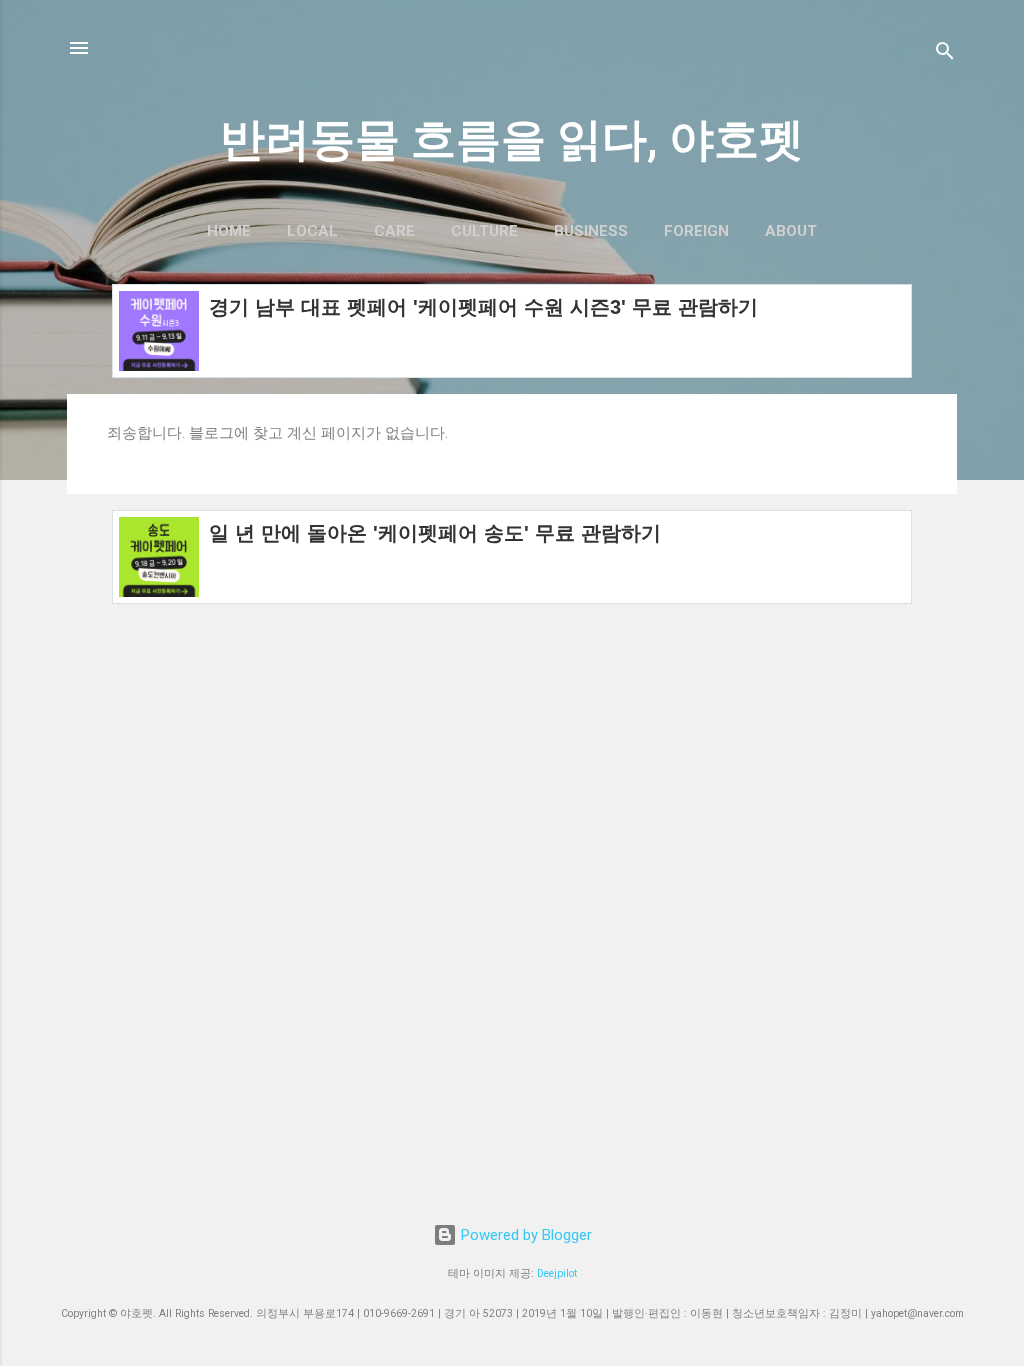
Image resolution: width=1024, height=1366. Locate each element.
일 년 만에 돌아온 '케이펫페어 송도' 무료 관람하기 (435, 533)
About (791, 231)
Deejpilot (557, 1273)
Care (394, 231)
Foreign (696, 231)
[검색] (945, 54)
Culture (484, 231)
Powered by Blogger (524, 1235)
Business (591, 231)
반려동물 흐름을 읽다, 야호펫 (512, 139)
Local (312, 231)
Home (229, 231)
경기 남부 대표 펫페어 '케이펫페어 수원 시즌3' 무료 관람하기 (483, 307)
